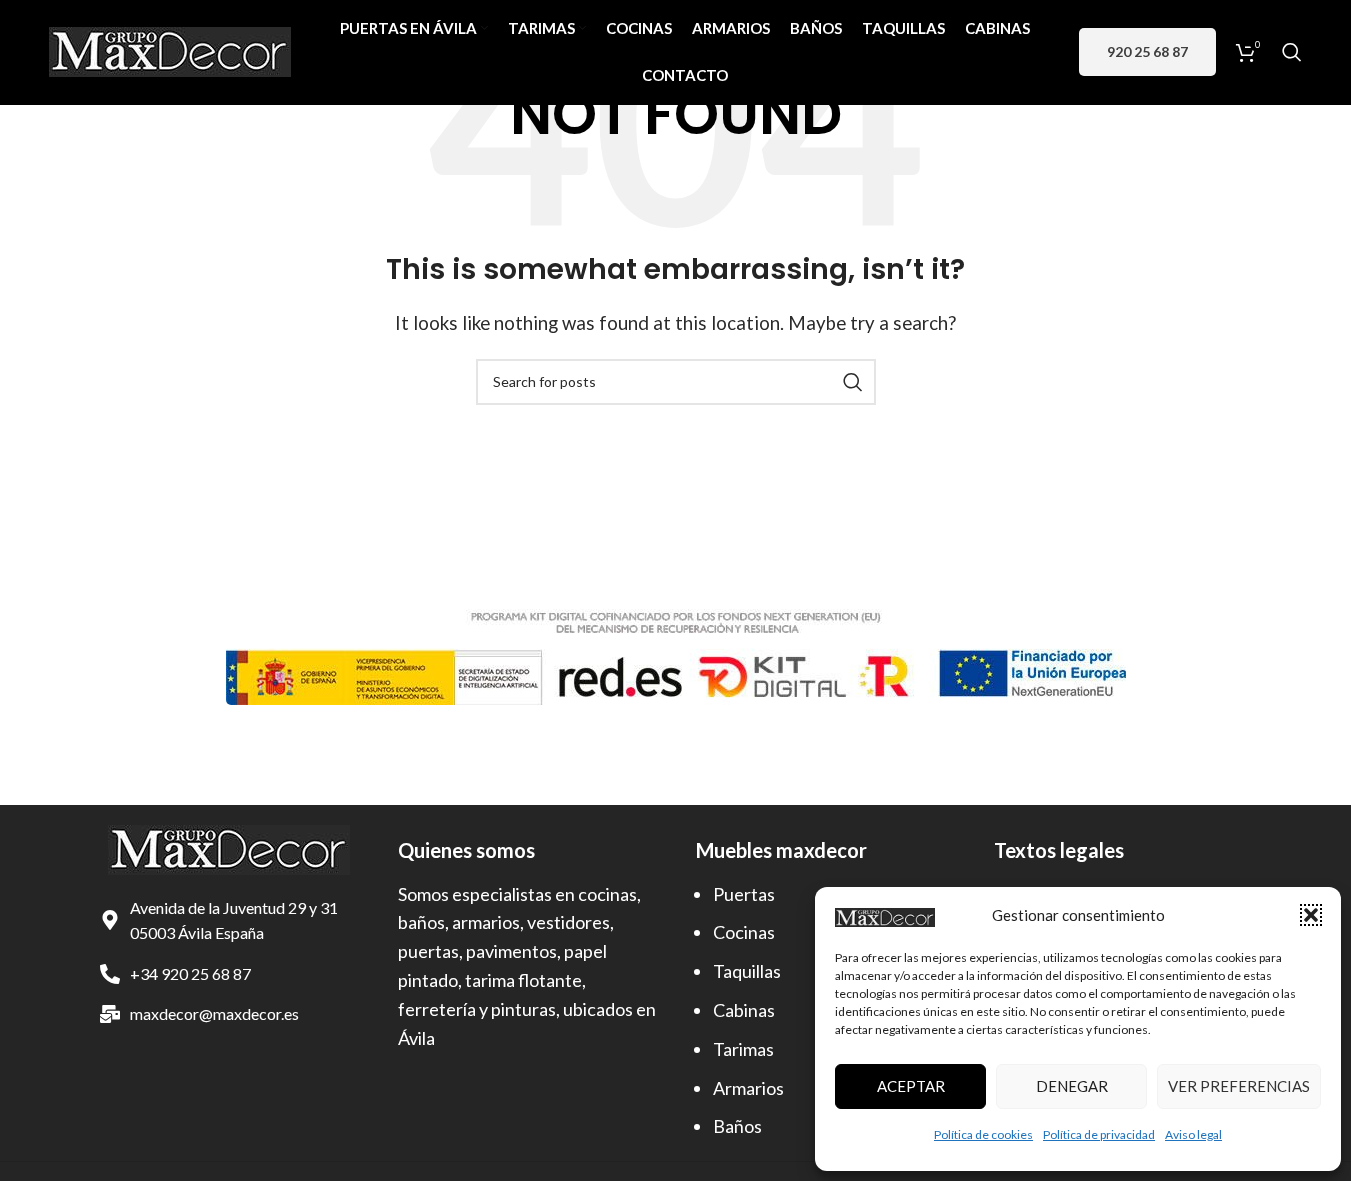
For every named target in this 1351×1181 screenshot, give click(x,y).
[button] (1311, 915)
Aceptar (911, 1086)
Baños (737, 1126)
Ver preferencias (1239, 1086)
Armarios (748, 1088)
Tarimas (743, 1049)
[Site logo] (170, 49)
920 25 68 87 (1147, 51)
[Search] (1292, 52)
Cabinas (744, 1010)
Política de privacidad (1099, 1134)
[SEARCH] (853, 382)
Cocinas (744, 932)
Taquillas (747, 971)
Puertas (744, 894)
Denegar (1072, 1086)
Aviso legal (1193, 1134)
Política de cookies (983, 1134)
